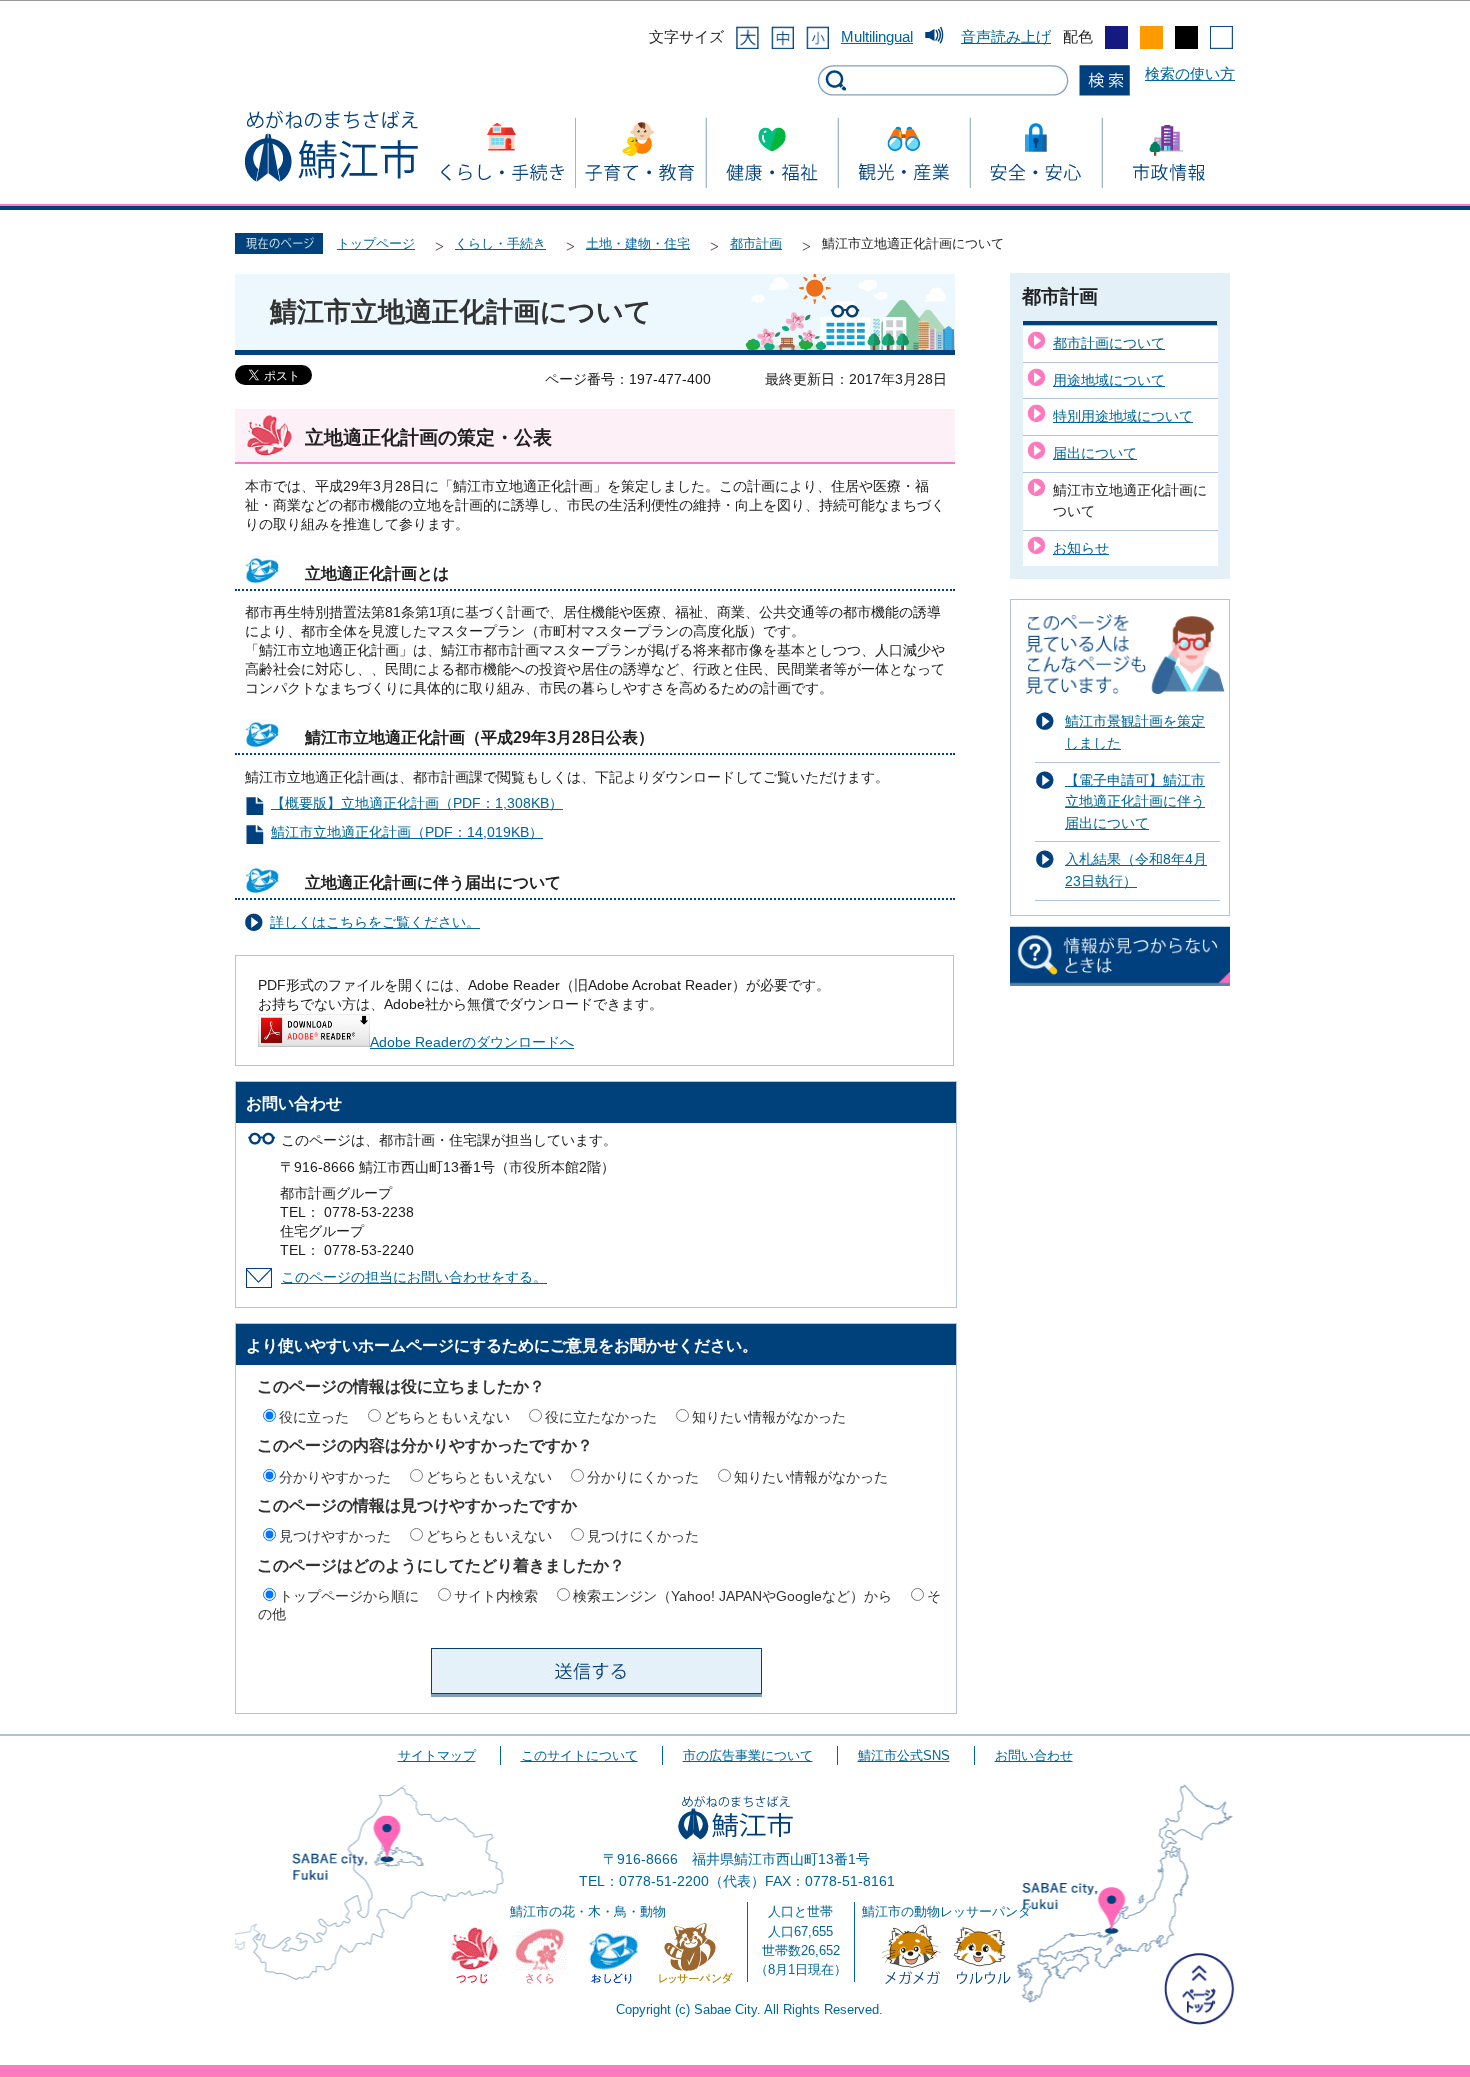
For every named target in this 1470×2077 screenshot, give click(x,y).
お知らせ (1081, 548)
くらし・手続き (500, 243)
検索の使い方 (1190, 73)
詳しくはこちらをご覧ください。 (375, 922)
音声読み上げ (1006, 36)
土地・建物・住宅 (638, 243)
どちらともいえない (447, 1417)
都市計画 (756, 243)
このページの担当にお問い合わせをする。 (414, 1277)
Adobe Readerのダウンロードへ (472, 1042)
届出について (1095, 453)
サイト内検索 (496, 1596)
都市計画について (1109, 343)
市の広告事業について (748, 1755)
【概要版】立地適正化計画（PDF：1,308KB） (417, 803)
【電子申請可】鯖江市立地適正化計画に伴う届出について (1135, 801)
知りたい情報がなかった (769, 1417)
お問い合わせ (1034, 1755)
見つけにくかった (643, 1536)
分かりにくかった (643, 1477)
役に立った (314, 1417)
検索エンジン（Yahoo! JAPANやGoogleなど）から (732, 1596)
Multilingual (877, 36)
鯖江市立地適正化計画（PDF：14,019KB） (407, 832)
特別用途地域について (1123, 416)
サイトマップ (437, 1755)
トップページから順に (349, 1596)
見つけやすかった (335, 1536)
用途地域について (1109, 380)
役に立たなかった (601, 1417)
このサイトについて (579, 1755)
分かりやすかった (335, 1477)
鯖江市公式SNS (904, 1755)
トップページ (376, 243)
